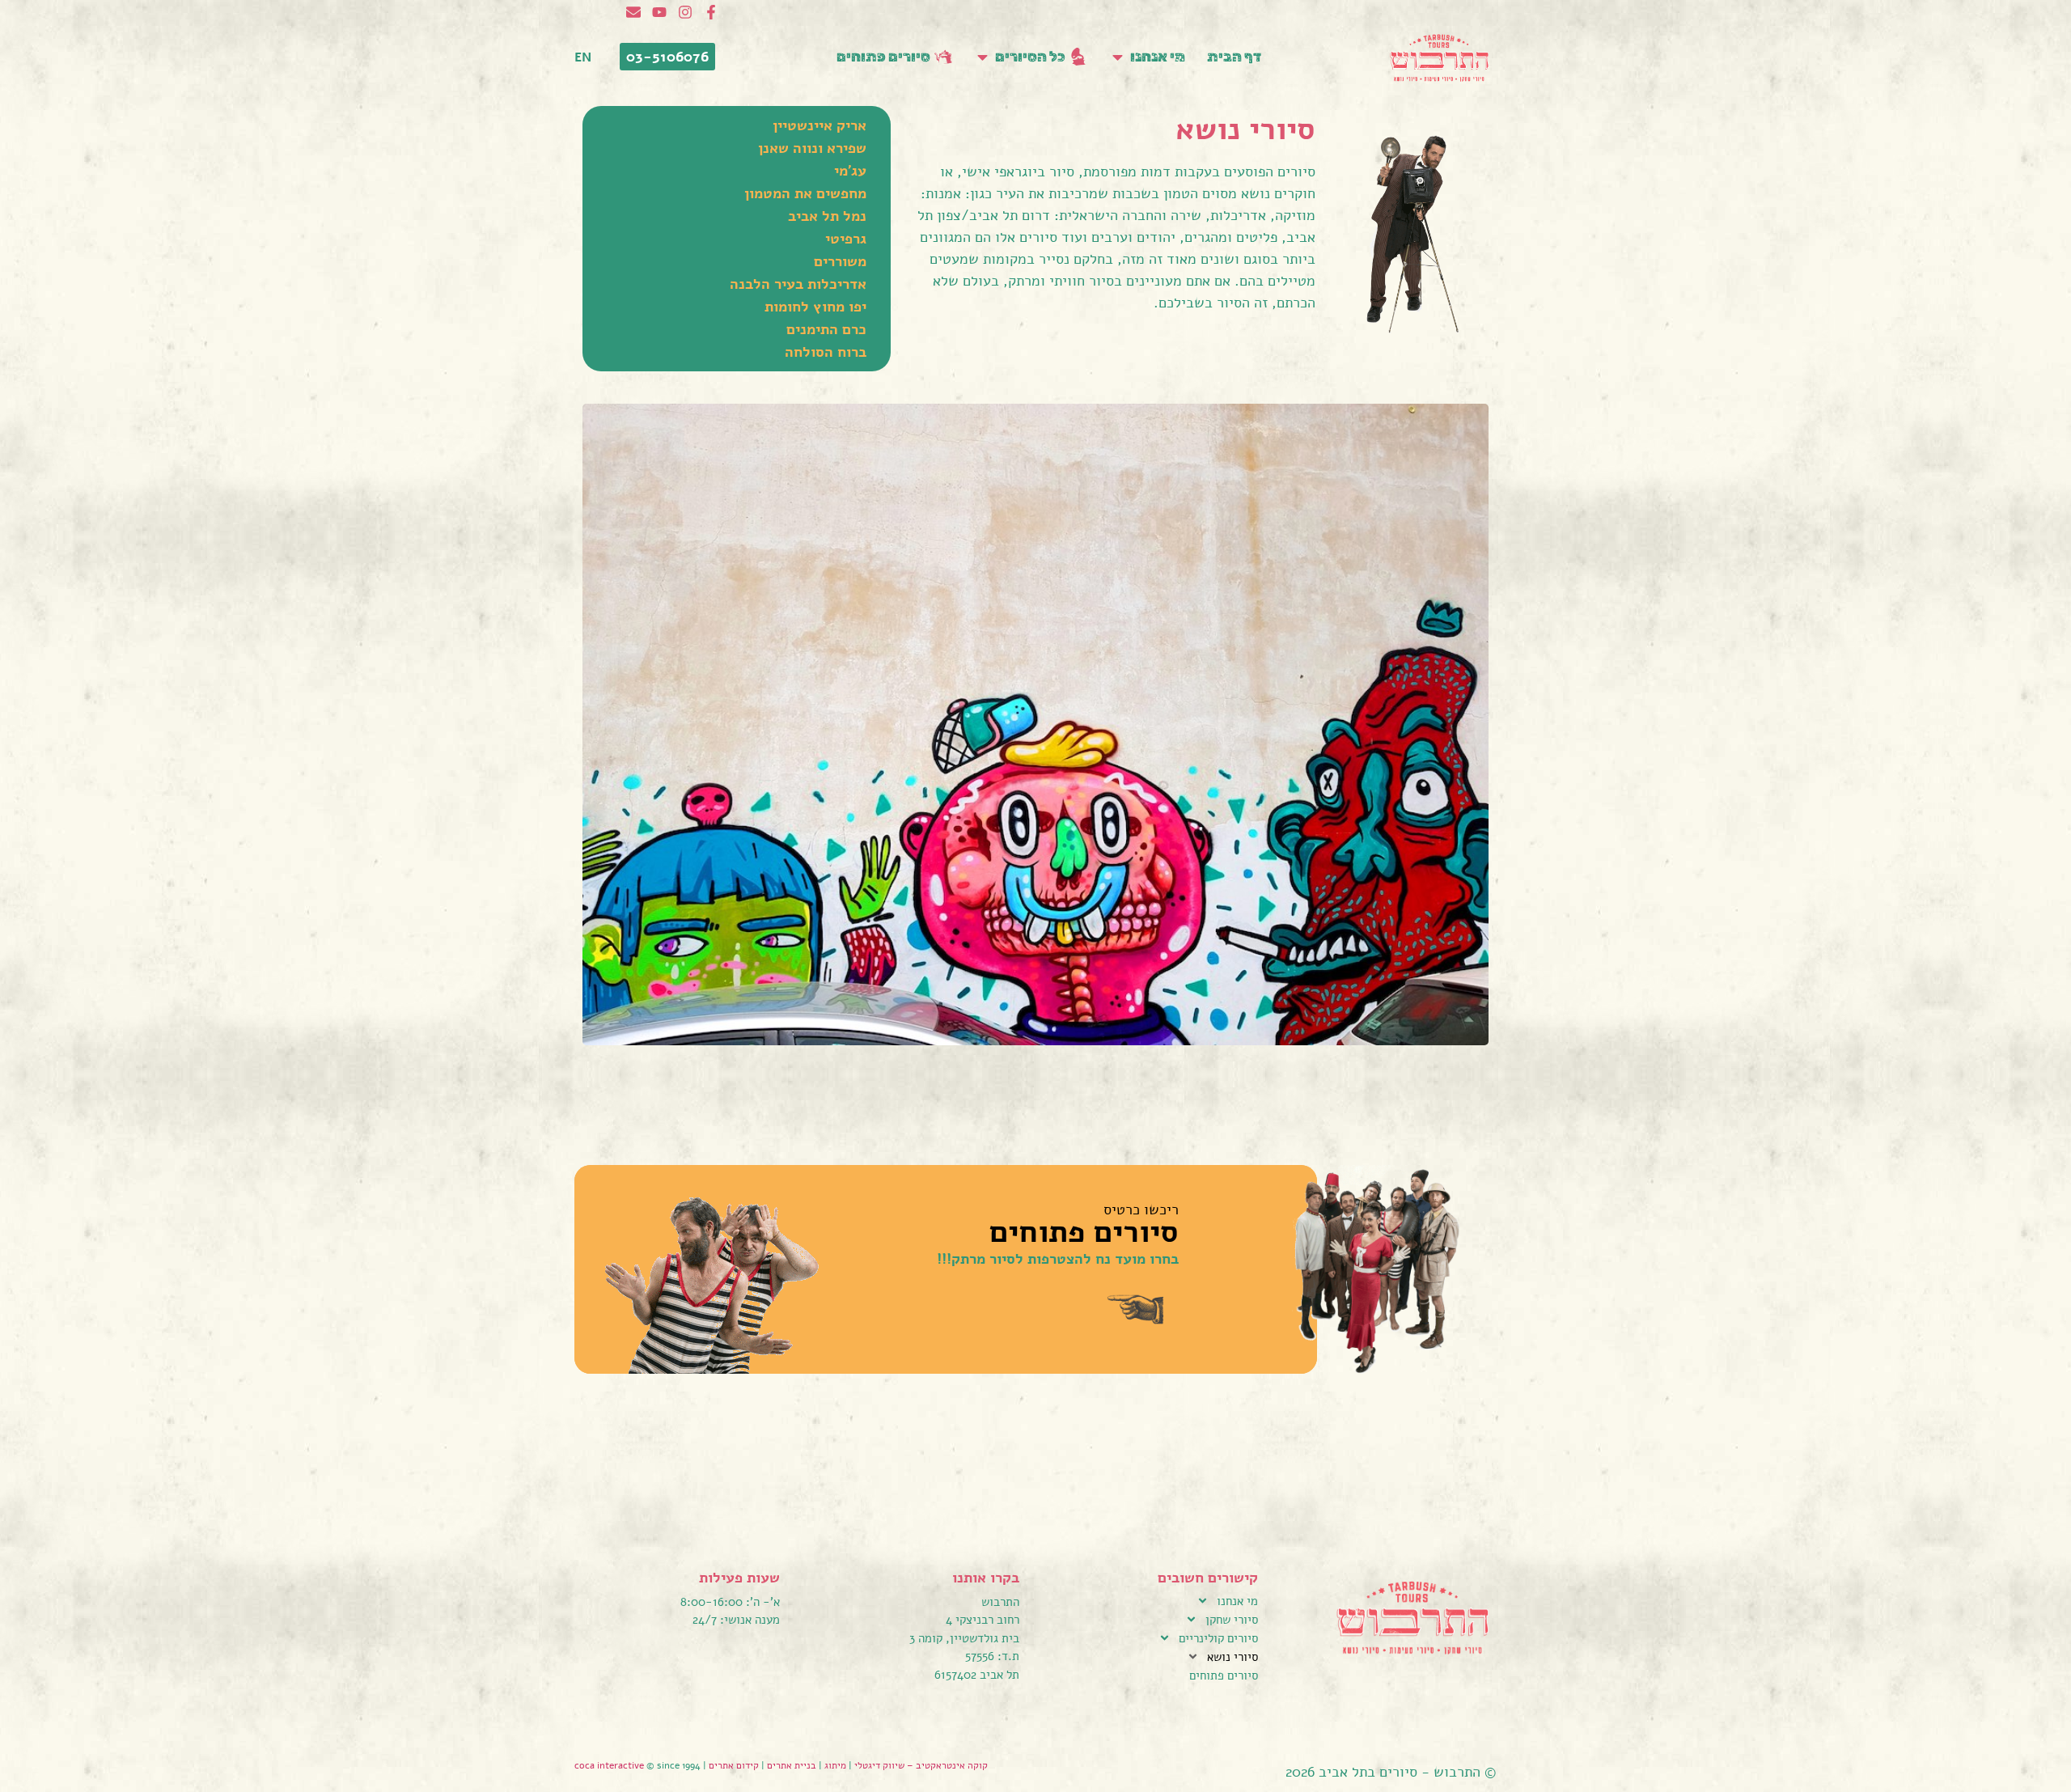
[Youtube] (659, 12)
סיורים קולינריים (1218, 1638)
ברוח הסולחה (826, 352)
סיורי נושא (1232, 1657)
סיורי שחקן (1232, 1620)
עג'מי (850, 171)
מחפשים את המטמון (805, 193)
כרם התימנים (826, 329)
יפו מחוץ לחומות (815, 307)
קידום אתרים (734, 1765)
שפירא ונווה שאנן (812, 148)
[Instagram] (685, 12)
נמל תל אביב (827, 216)
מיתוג (835, 1765)
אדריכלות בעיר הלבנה (798, 284)
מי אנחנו (1237, 1601)
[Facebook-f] (711, 12)
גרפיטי (846, 239)
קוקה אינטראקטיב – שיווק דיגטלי (921, 1765)
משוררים (840, 261)
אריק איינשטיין (820, 125)
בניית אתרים (792, 1765)
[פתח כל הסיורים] (983, 57)
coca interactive (610, 1765)
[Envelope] (633, 12)
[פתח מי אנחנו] (1118, 57)
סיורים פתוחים (1224, 1675)
